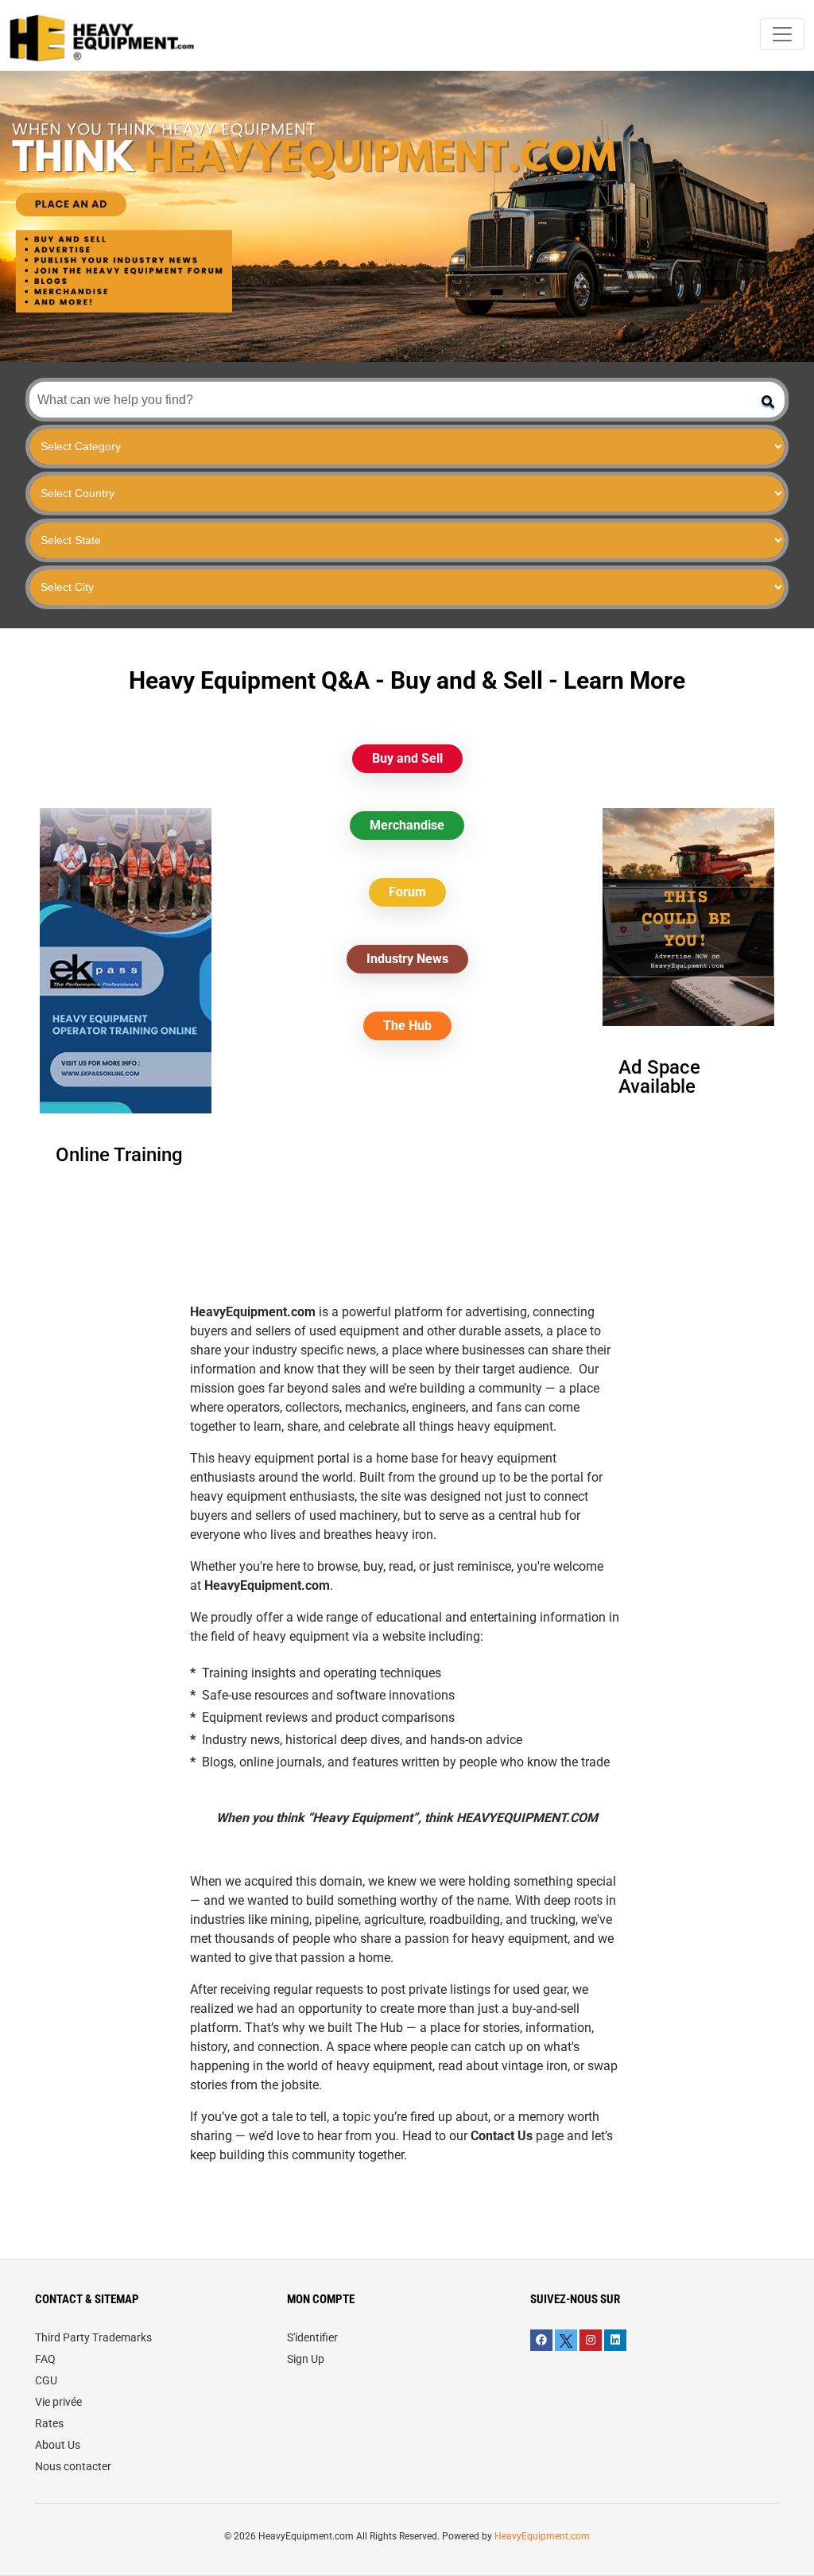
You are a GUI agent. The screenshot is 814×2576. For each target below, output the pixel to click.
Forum (407, 892)
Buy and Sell (407, 758)
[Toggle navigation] (782, 34)
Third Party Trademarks (93, 2337)
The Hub (407, 1026)
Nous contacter (73, 2466)
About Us (58, 2445)
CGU (46, 2380)
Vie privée (58, 2402)
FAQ (45, 2359)
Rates (49, 2423)
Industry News (407, 959)
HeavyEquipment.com (542, 2536)
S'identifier (312, 2337)
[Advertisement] (407, 1191)
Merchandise (407, 825)
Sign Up (306, 2359)
